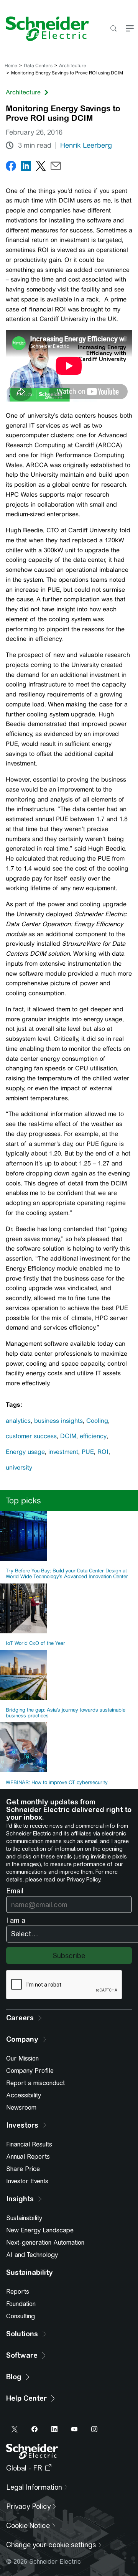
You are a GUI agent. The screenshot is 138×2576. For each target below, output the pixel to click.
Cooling (97, 1421)
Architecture (73, 66)
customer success (31, 1436)
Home (11, 66)
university (19, 1467)
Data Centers (38, 66)
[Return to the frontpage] (44, 29)
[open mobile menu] (130, 29)
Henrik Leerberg (86, 145)
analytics (18, 1421)
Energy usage (25, 1452)
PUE (88, 1452)
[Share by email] (56, 167)
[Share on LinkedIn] (26, 167)
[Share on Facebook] (11, 167)
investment (63, 1452)
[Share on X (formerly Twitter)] (41, 167)
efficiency (93, 1436)
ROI (103, 1452)
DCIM (68, 1436)
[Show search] (113, 29)
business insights (58, 1421)
